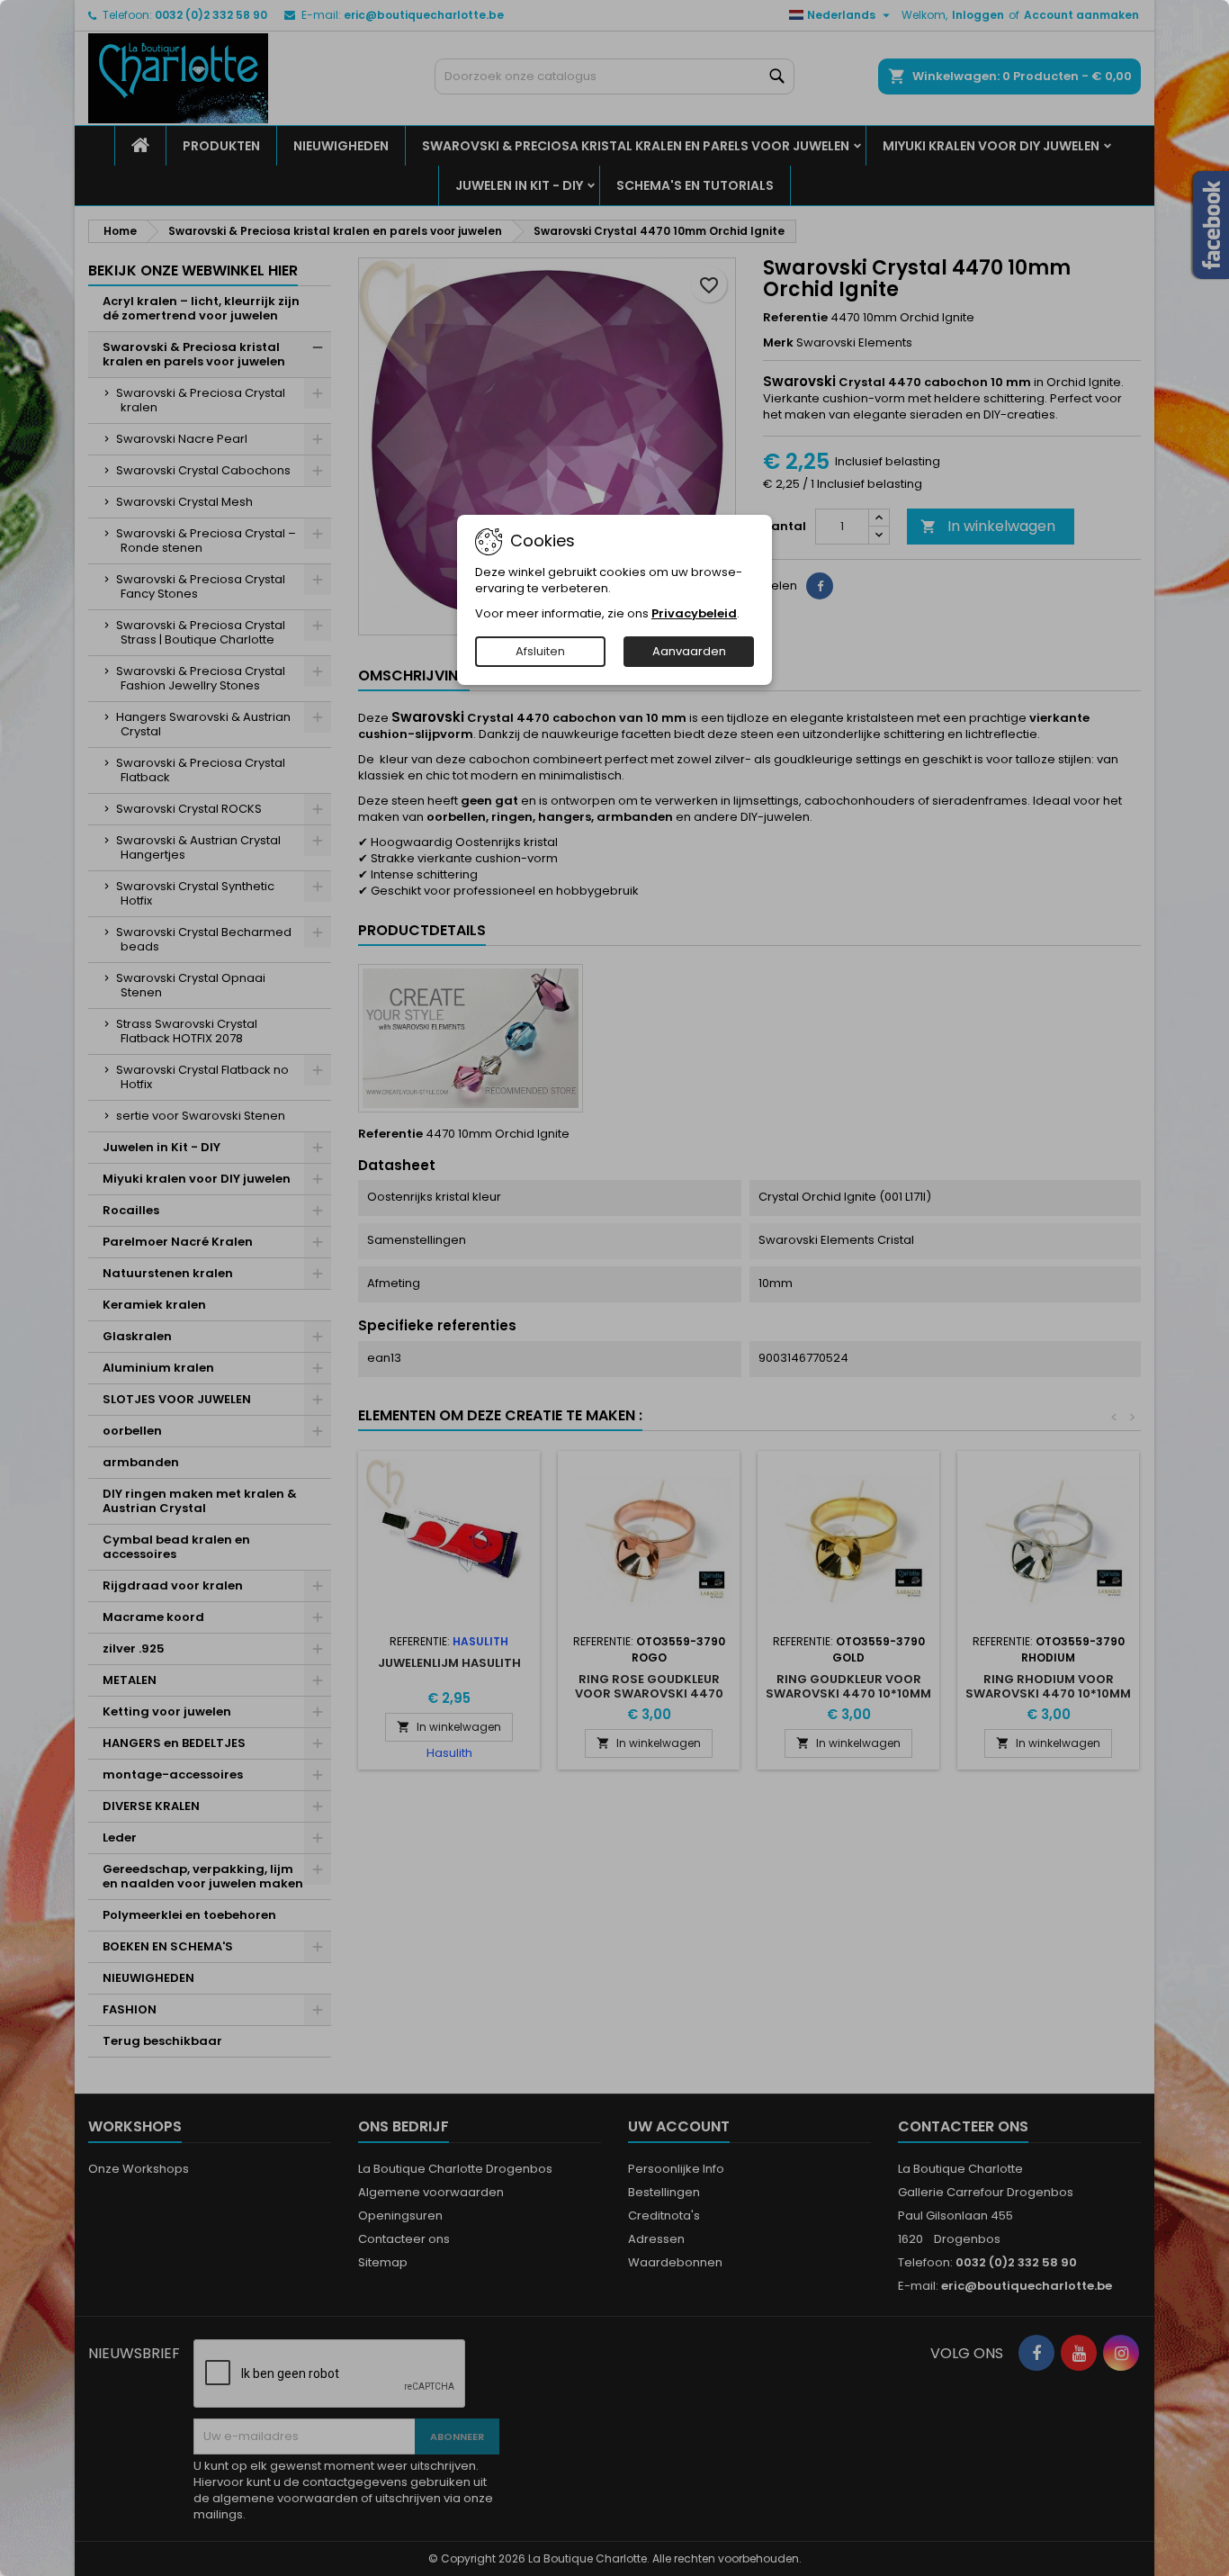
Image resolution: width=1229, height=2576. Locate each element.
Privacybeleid (694, 613)
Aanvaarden (689, 651)
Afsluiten (540, 651)
